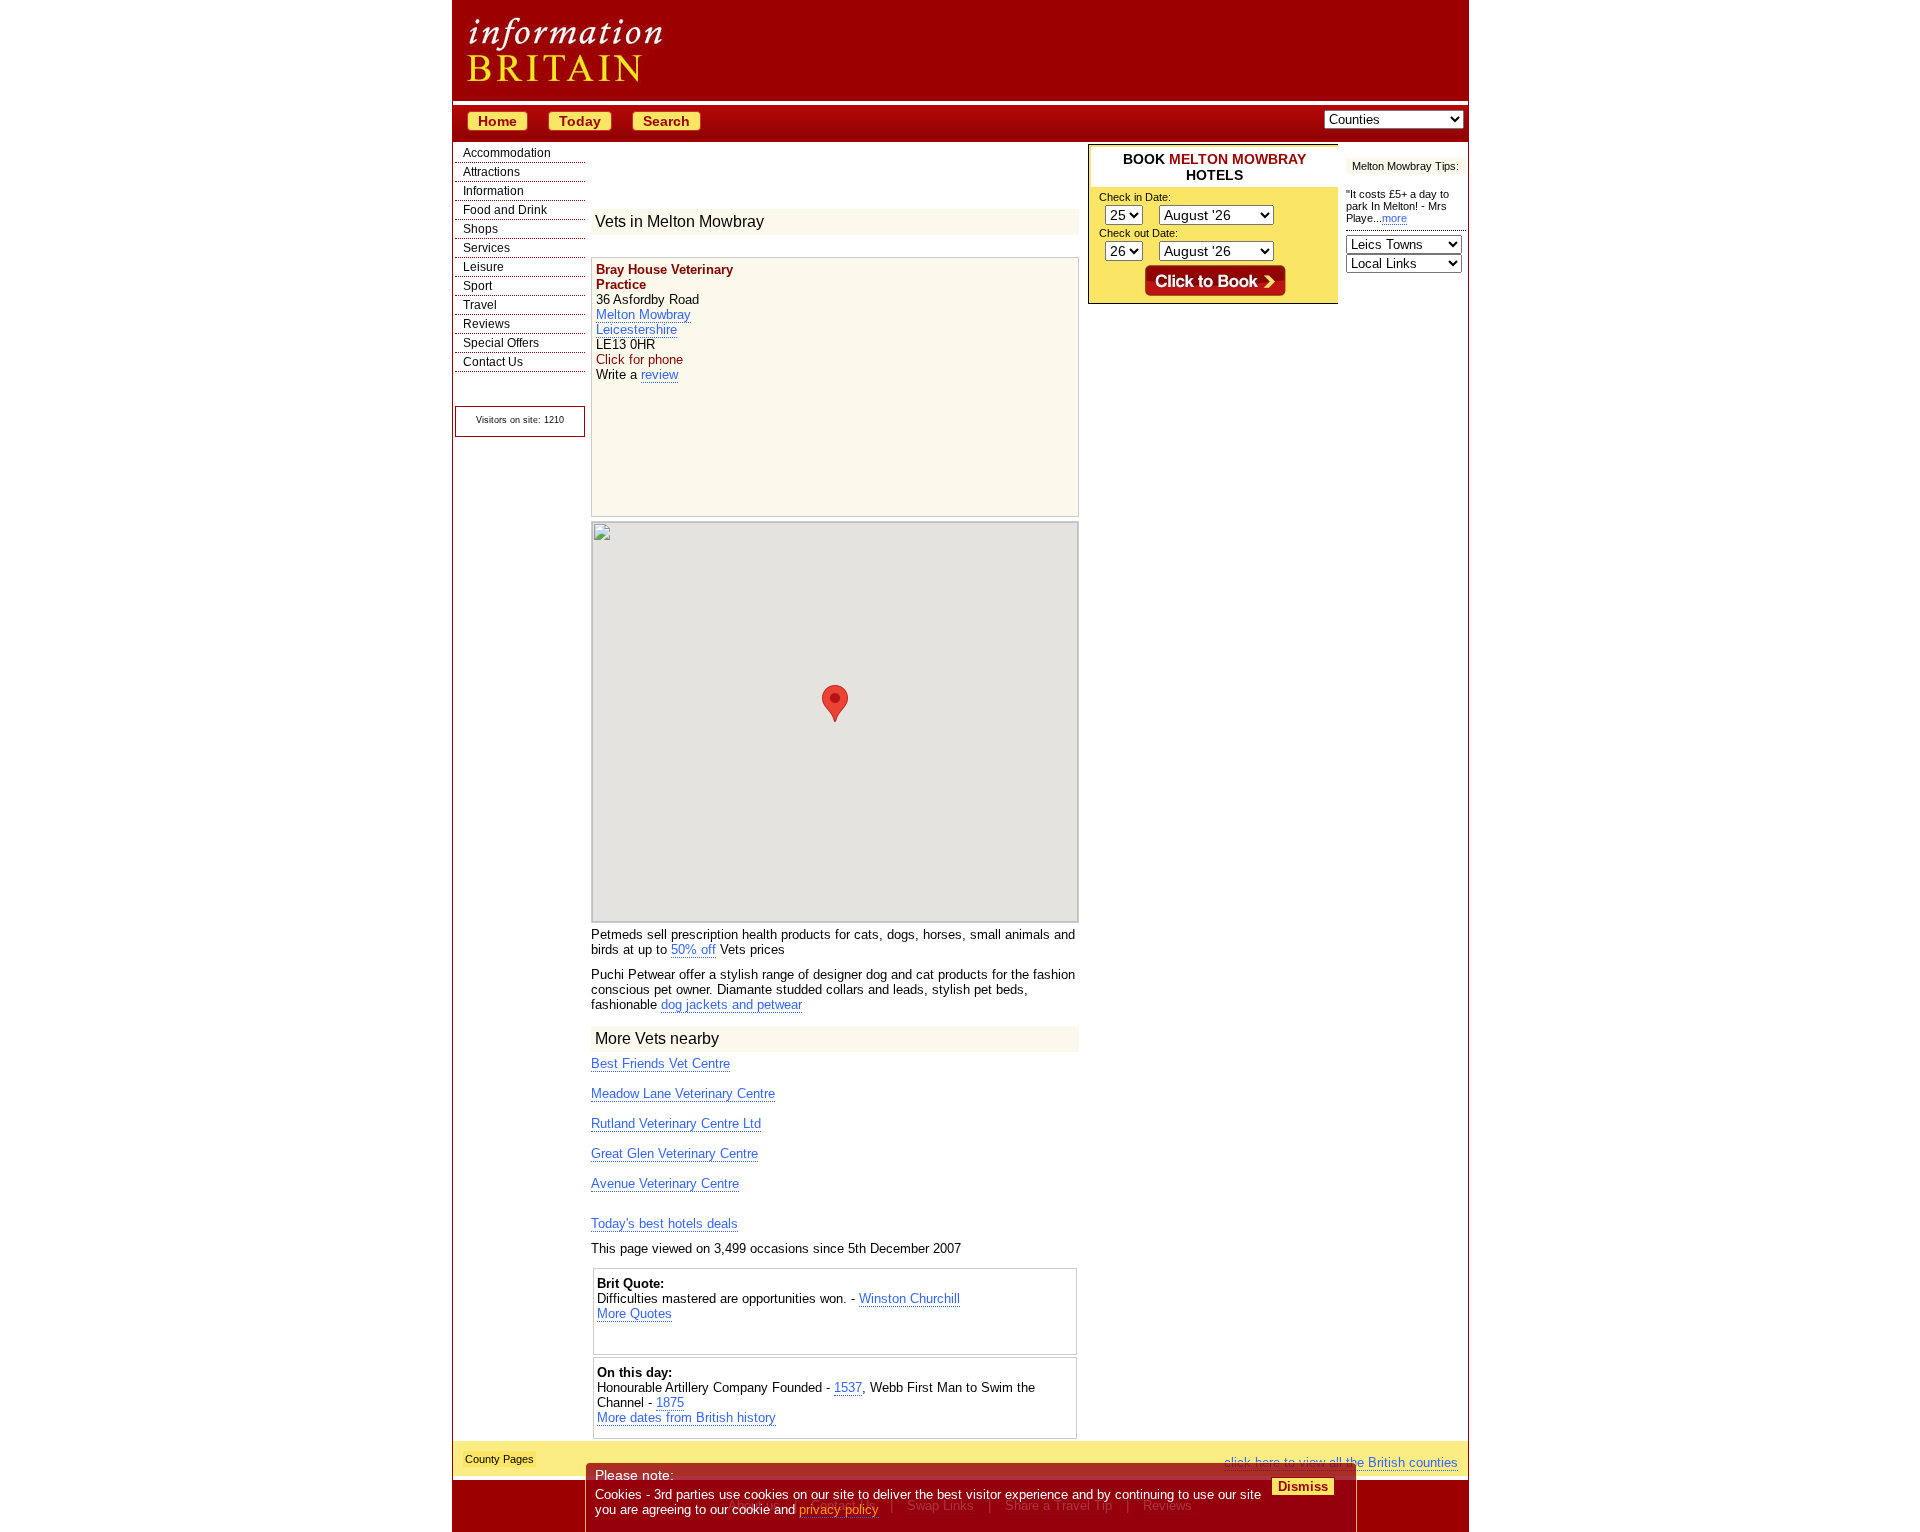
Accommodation (507, 153)
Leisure (483, 267)
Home (497, 121)
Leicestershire (636, 329)
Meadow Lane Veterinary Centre (683, 1093)
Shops (480, 229)
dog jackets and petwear (731, 1004)
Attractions (491, 172)
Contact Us (493, 362)
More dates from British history (686, 1417)
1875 (670, 1402)
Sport (477, 286)
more (1394, 218)
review (659, 374)
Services (486, 248)
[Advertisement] (835, 1338)
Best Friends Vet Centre (660, 1063)
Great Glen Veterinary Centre (674, 1153)
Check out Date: (1138, 233)
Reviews (486, 324)
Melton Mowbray (643, 314)
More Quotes (634, 1313)
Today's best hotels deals (664, 1223)
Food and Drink (505, 210)
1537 (848, 1387)
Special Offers (501, 343)
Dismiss (1303, 1486)
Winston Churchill (909, 1298)
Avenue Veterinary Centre (665, 1183)
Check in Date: (1135, 197)
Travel (480, 305)
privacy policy (839, 1509)
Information (493, 191)
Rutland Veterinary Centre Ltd (676, 1123)
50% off (693, 949)
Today (580, 121)
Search (666, 121)
